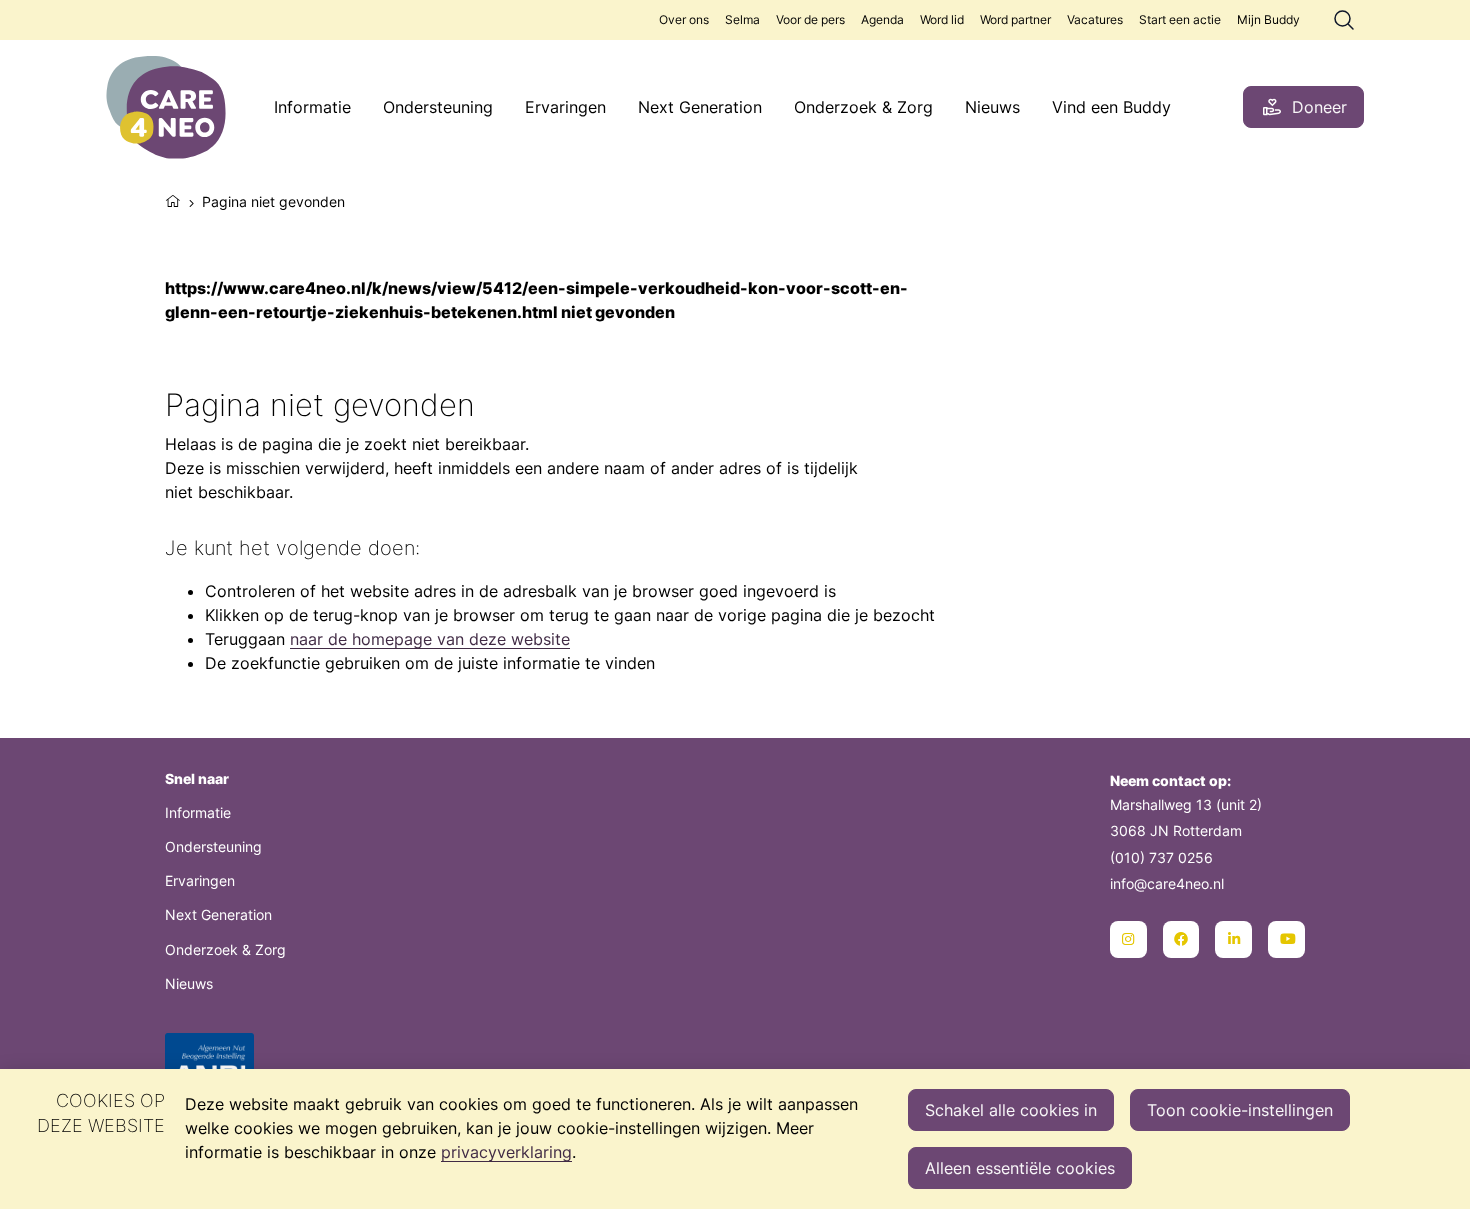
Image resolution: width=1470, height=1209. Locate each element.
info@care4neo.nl (1167, 883)
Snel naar (197, 778)
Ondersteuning (438, 107)
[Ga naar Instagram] (1128, 939)
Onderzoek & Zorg (863, 107)
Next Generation (700, 107)
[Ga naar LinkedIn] (1233, 939)
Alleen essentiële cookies (1020, 1168)
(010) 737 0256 (1161, 857)
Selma (742, 19)
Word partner (1015, 19)
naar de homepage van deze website (430, 639)
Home (173, 199)
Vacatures (1095, 19)
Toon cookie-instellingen (1240, 1110)
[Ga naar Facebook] (1181, 939)
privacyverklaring (506, 1152)
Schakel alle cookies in (1011, 1110)
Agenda (882, 19)
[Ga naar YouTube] (1286, 939)
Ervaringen (565, 107)
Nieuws (992, 107)
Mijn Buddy (1268, 19)
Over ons (684, 19)
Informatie (312, 107)
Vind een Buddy (1111, 107)
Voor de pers (810, 19)
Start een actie (1180, 19)
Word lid (942, 19)
